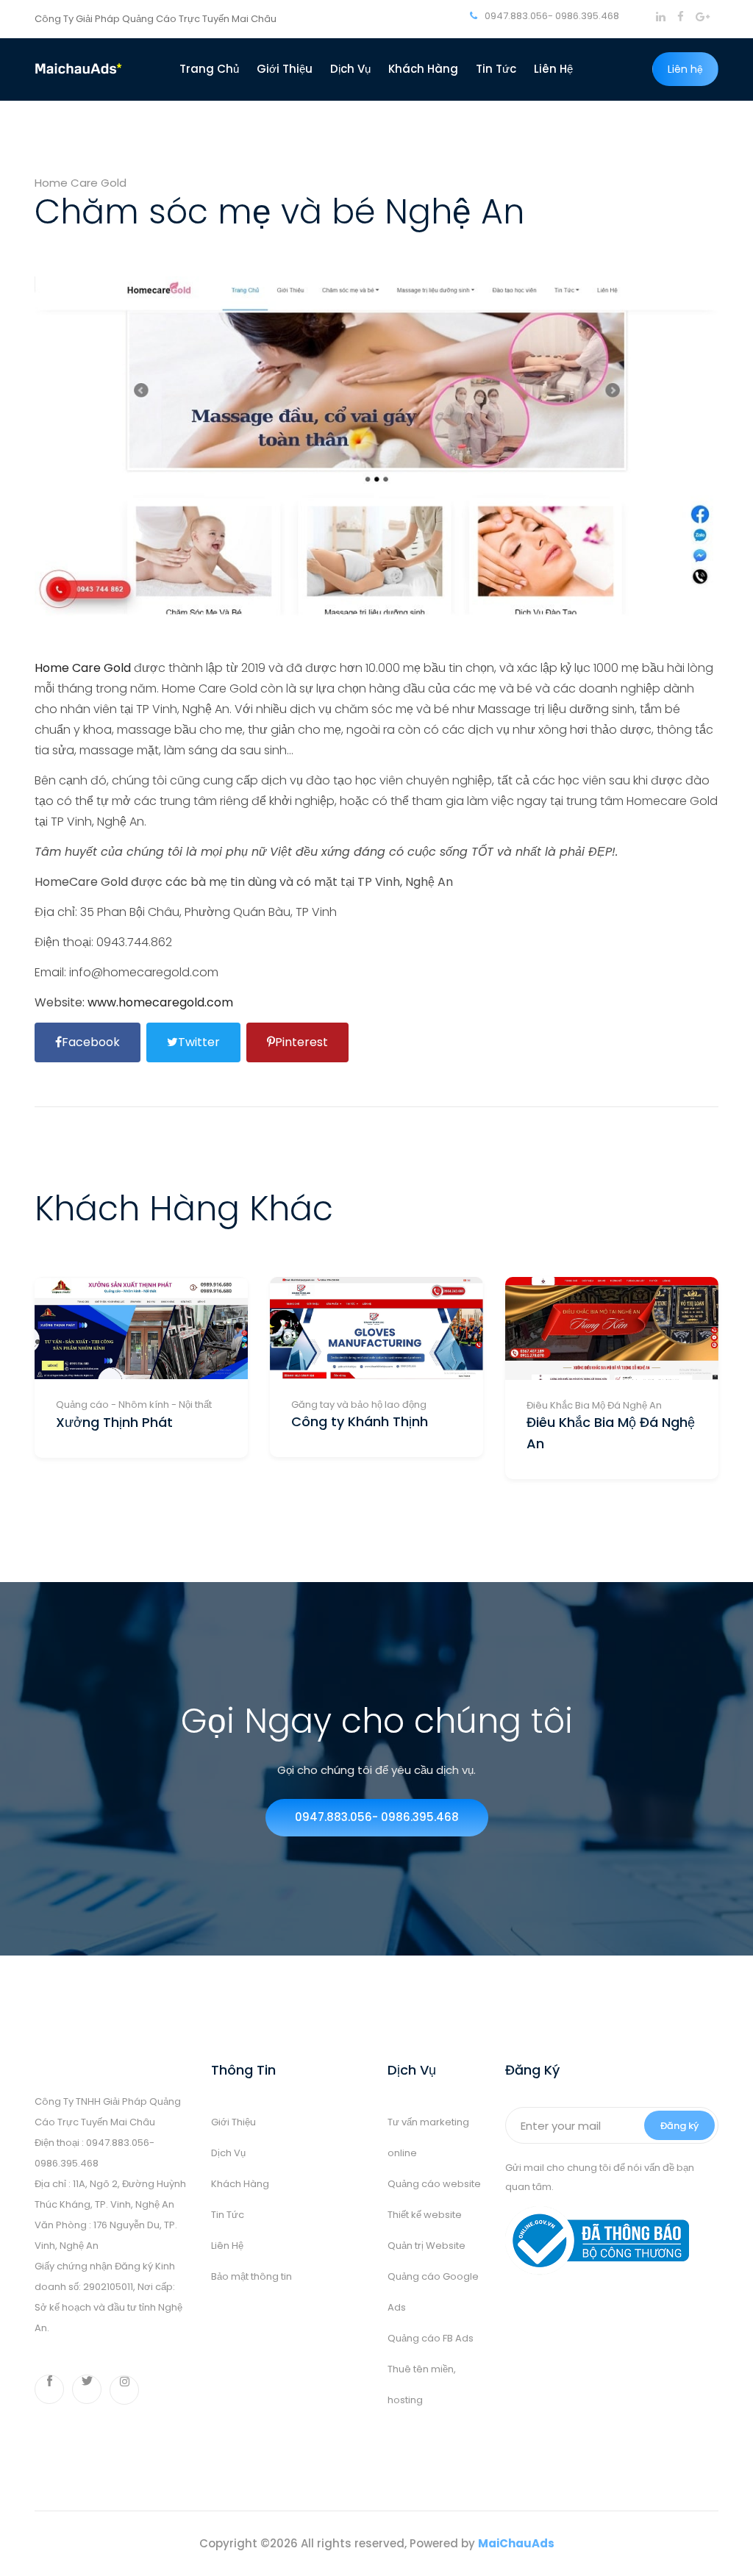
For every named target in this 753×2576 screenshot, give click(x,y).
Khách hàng (423, 69)
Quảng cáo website (434, 2184)
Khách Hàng (240, 2184)
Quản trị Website (427, 2246)
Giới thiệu (285, 69)
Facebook (91, 1042)
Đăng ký (679, 2126)
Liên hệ (553, 69)
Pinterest (301, 1042)
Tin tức (496, 69)
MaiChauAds (516, 2543)
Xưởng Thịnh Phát (114, 1422)
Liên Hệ (227, 2246)
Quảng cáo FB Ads (431, 2338)
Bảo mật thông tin (251, 2276)
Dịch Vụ (350, 69)
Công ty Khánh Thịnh (360, 1421)
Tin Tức (228, 2215)
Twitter (199, 1042)
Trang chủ (209, 69)
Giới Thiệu (233, 2122)
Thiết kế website (425, 2215)
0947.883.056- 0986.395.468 (551, 16)
